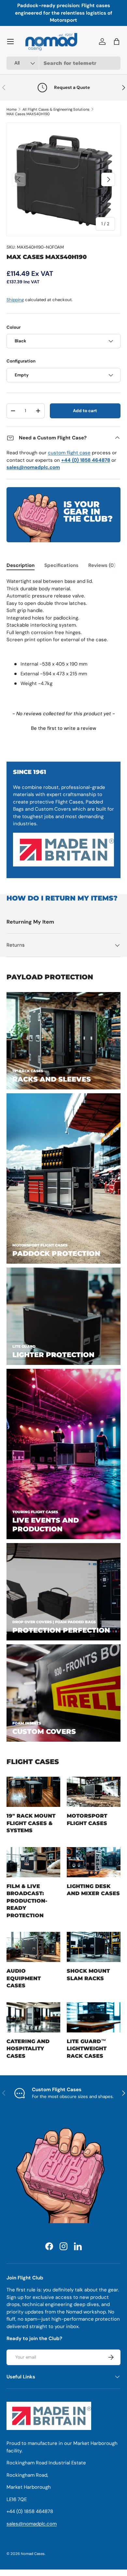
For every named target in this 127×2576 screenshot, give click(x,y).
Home (12, 109)
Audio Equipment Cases (24, 1978)
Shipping (15, 300)
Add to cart (85, 411)
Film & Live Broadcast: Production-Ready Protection (27, 1901)
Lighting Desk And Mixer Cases (93, 1890)
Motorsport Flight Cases (87, 1819)
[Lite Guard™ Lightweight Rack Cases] (94, 2017)
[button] (63, 728)
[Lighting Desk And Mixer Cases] (94, 1862)
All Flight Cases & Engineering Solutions (56, 109)
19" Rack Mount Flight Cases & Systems (31, 1823)
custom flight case (69, 453)
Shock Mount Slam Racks (88, 1974)
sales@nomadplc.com (32, 2524)
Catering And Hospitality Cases (28, 2049)
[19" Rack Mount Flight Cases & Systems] (33, 1792)
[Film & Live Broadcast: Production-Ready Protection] (33, 1862)
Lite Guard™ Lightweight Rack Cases (87, 2049)
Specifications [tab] (61, 565)
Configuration (21, 361)
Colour (14, 327)
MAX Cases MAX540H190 (28, 114)
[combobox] (63, 63)
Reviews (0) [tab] (102, 565)
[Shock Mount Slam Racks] (94, 1947)
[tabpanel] (63, 638)
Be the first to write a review (63, 728)
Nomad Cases (33, 2554)
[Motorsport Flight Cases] (94, 1792)
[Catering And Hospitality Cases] (33, 2017)
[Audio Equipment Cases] (33, 1947)
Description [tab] (21, 565)
